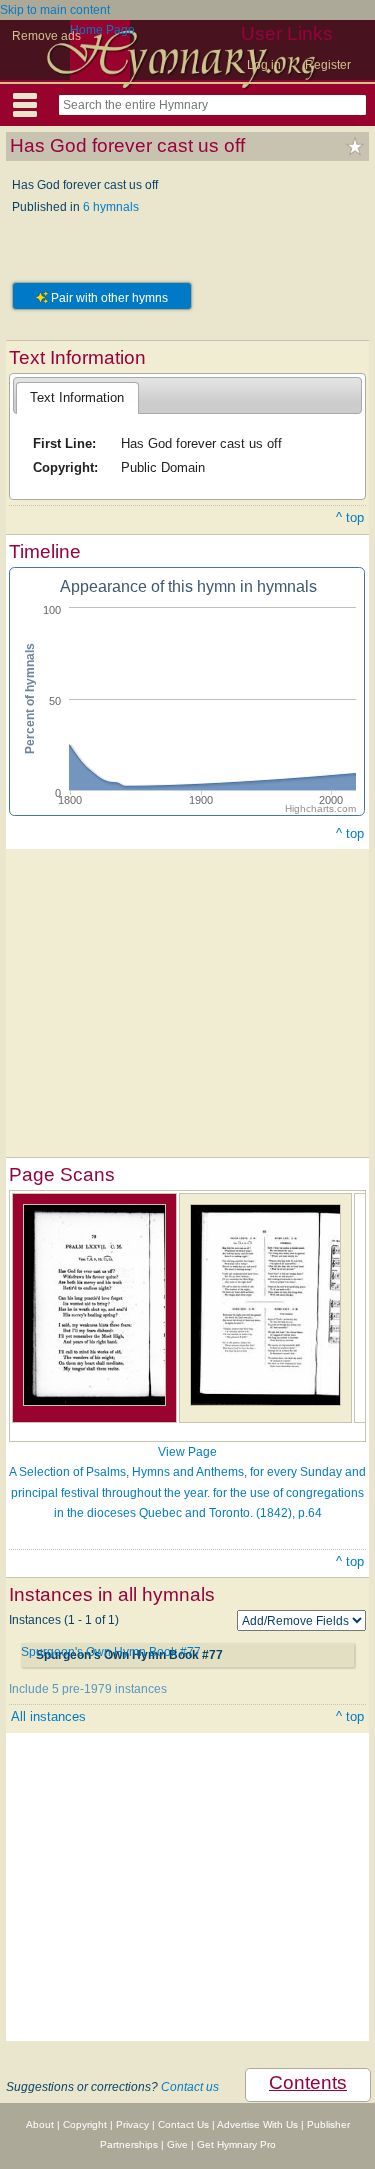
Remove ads (46, 36)
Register (328, 65)
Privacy (132, 2124)
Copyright (85, 2124)
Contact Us (183, 2124)
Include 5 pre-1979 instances (88, 1689)
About (40, 2124)
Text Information (77, 397)
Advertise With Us (257, 2124)
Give (177, 2144)
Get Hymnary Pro (236, 2144)
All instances (48, 1716)
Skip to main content (55, 10)
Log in (264, 65)
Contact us (190, 2087)
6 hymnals (111, 207)
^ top (350, 517)
